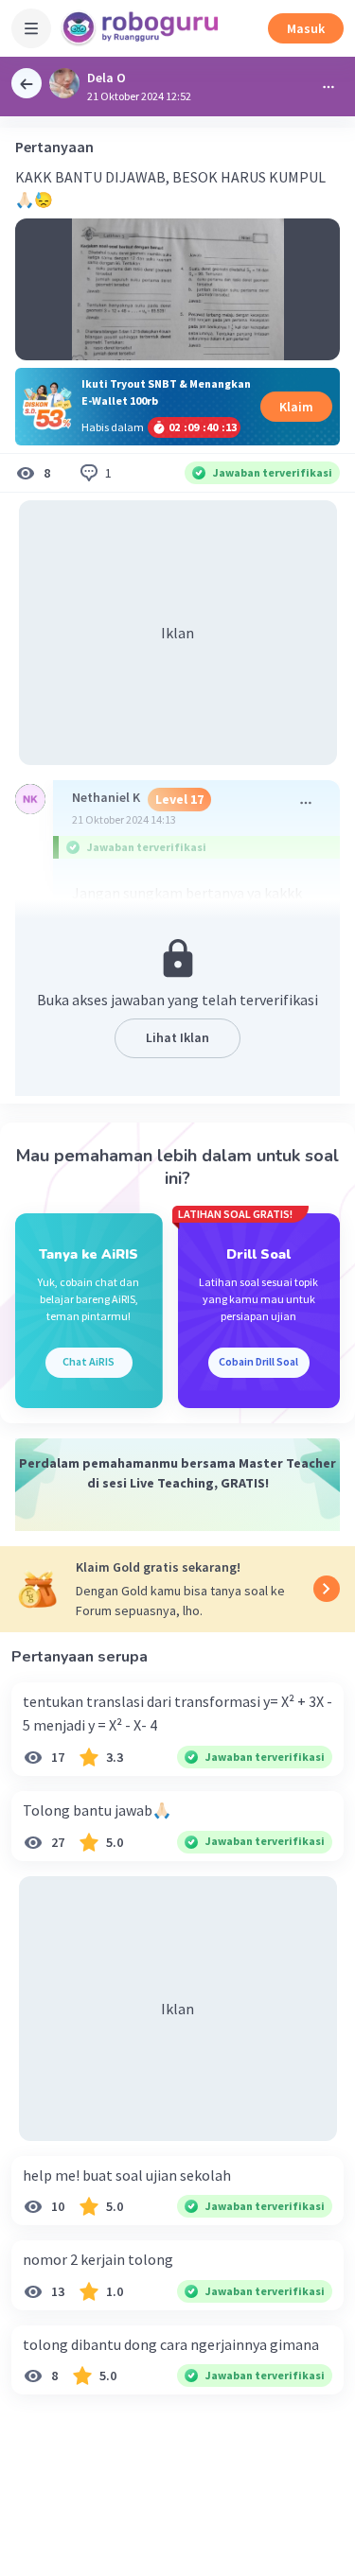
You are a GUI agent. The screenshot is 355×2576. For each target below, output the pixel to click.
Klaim (296, 407)
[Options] (328, 87)
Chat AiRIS (89, 1361)
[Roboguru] (142, 28)
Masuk (306, 28)
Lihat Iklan (177, 1037)
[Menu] (31, 28)
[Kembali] (27, 83)
